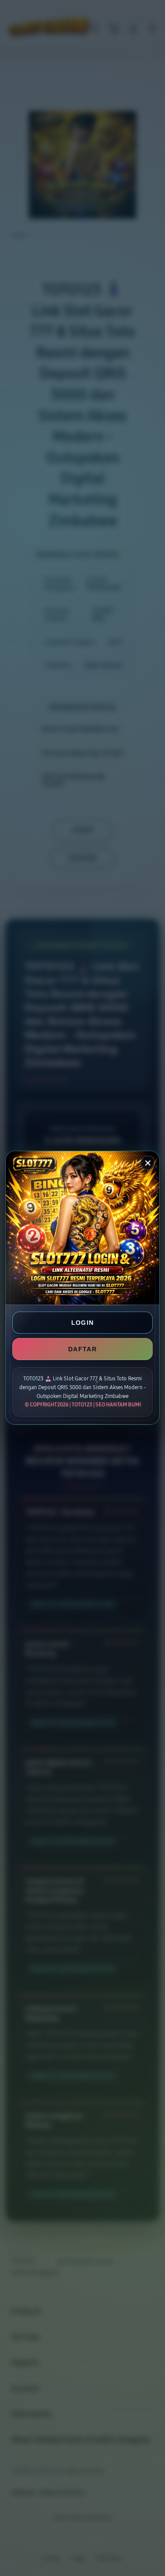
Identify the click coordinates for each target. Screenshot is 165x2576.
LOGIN (83, 1323)
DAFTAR (82, 1349)
